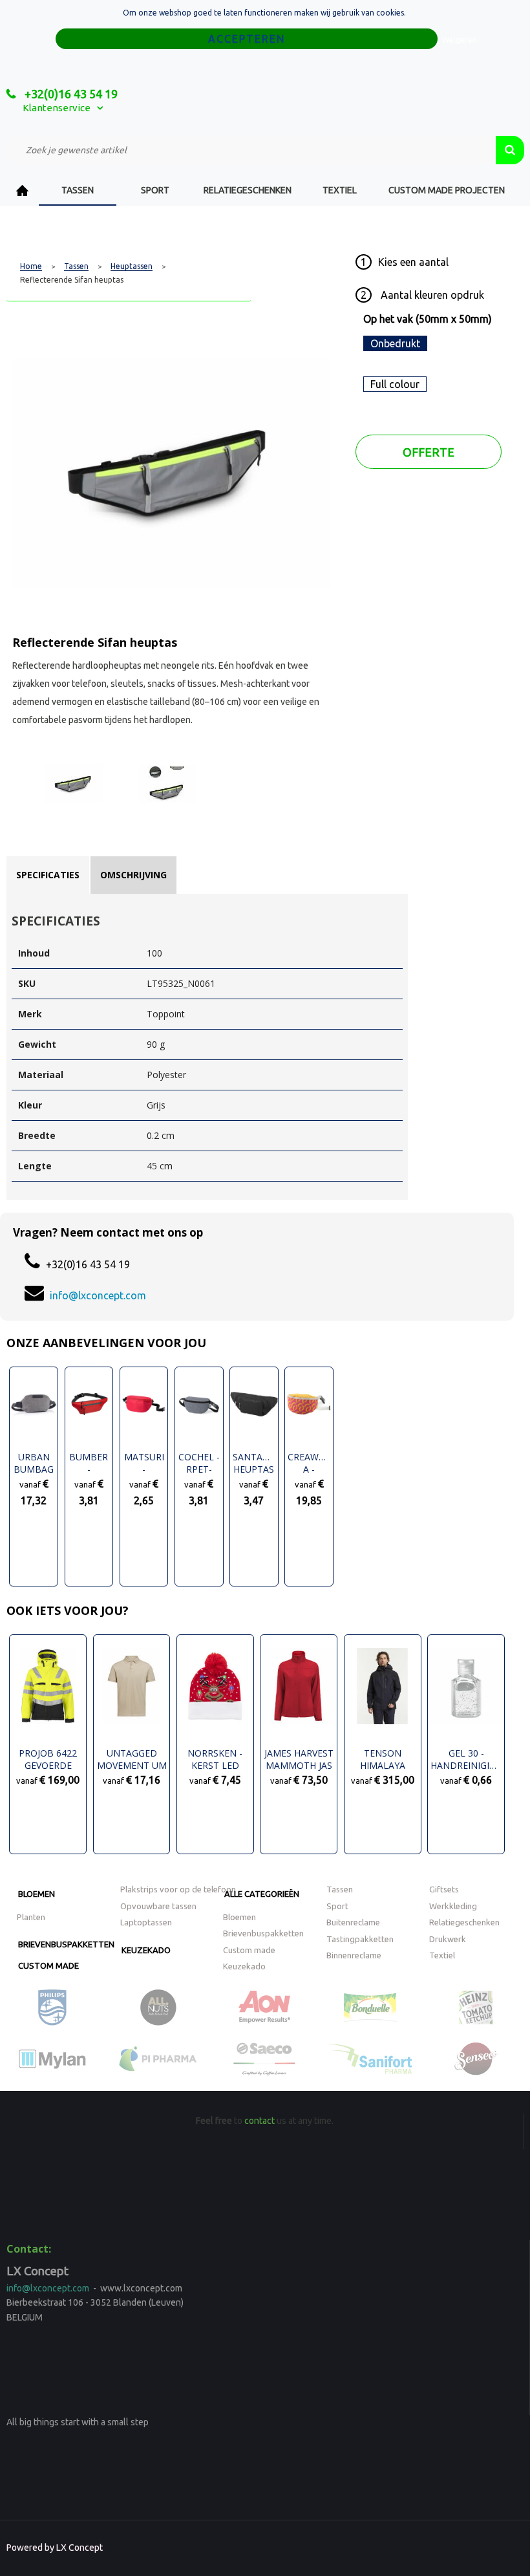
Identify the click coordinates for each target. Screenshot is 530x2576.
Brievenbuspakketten (66, 1944)
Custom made (48, 1965)
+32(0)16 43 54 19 (70, 94)
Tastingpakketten (360, 1939)
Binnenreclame (354, 1955)
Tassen (78, 190)
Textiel (340, 190)
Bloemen (37, 1894)
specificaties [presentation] (48, 875)
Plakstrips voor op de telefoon (178, 1889)
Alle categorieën (262, 1894)
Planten (31, 1917)
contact (260, 2121)
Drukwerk (448, 1939)
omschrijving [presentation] (133, 875)
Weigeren (460, 40)
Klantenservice (57, 108)
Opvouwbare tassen (158, 1906)
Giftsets (444, 1889)
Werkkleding (453, 1906)
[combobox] (251, 150)
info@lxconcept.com (98, 1295)
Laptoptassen (146, 1922)
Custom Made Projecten (447, 190)
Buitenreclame (353, 1922)
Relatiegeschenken (248, 190)
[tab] (48, 875)
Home (23, 190)
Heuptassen (132, 266)
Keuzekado (146, 1950)
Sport (155, 190)
